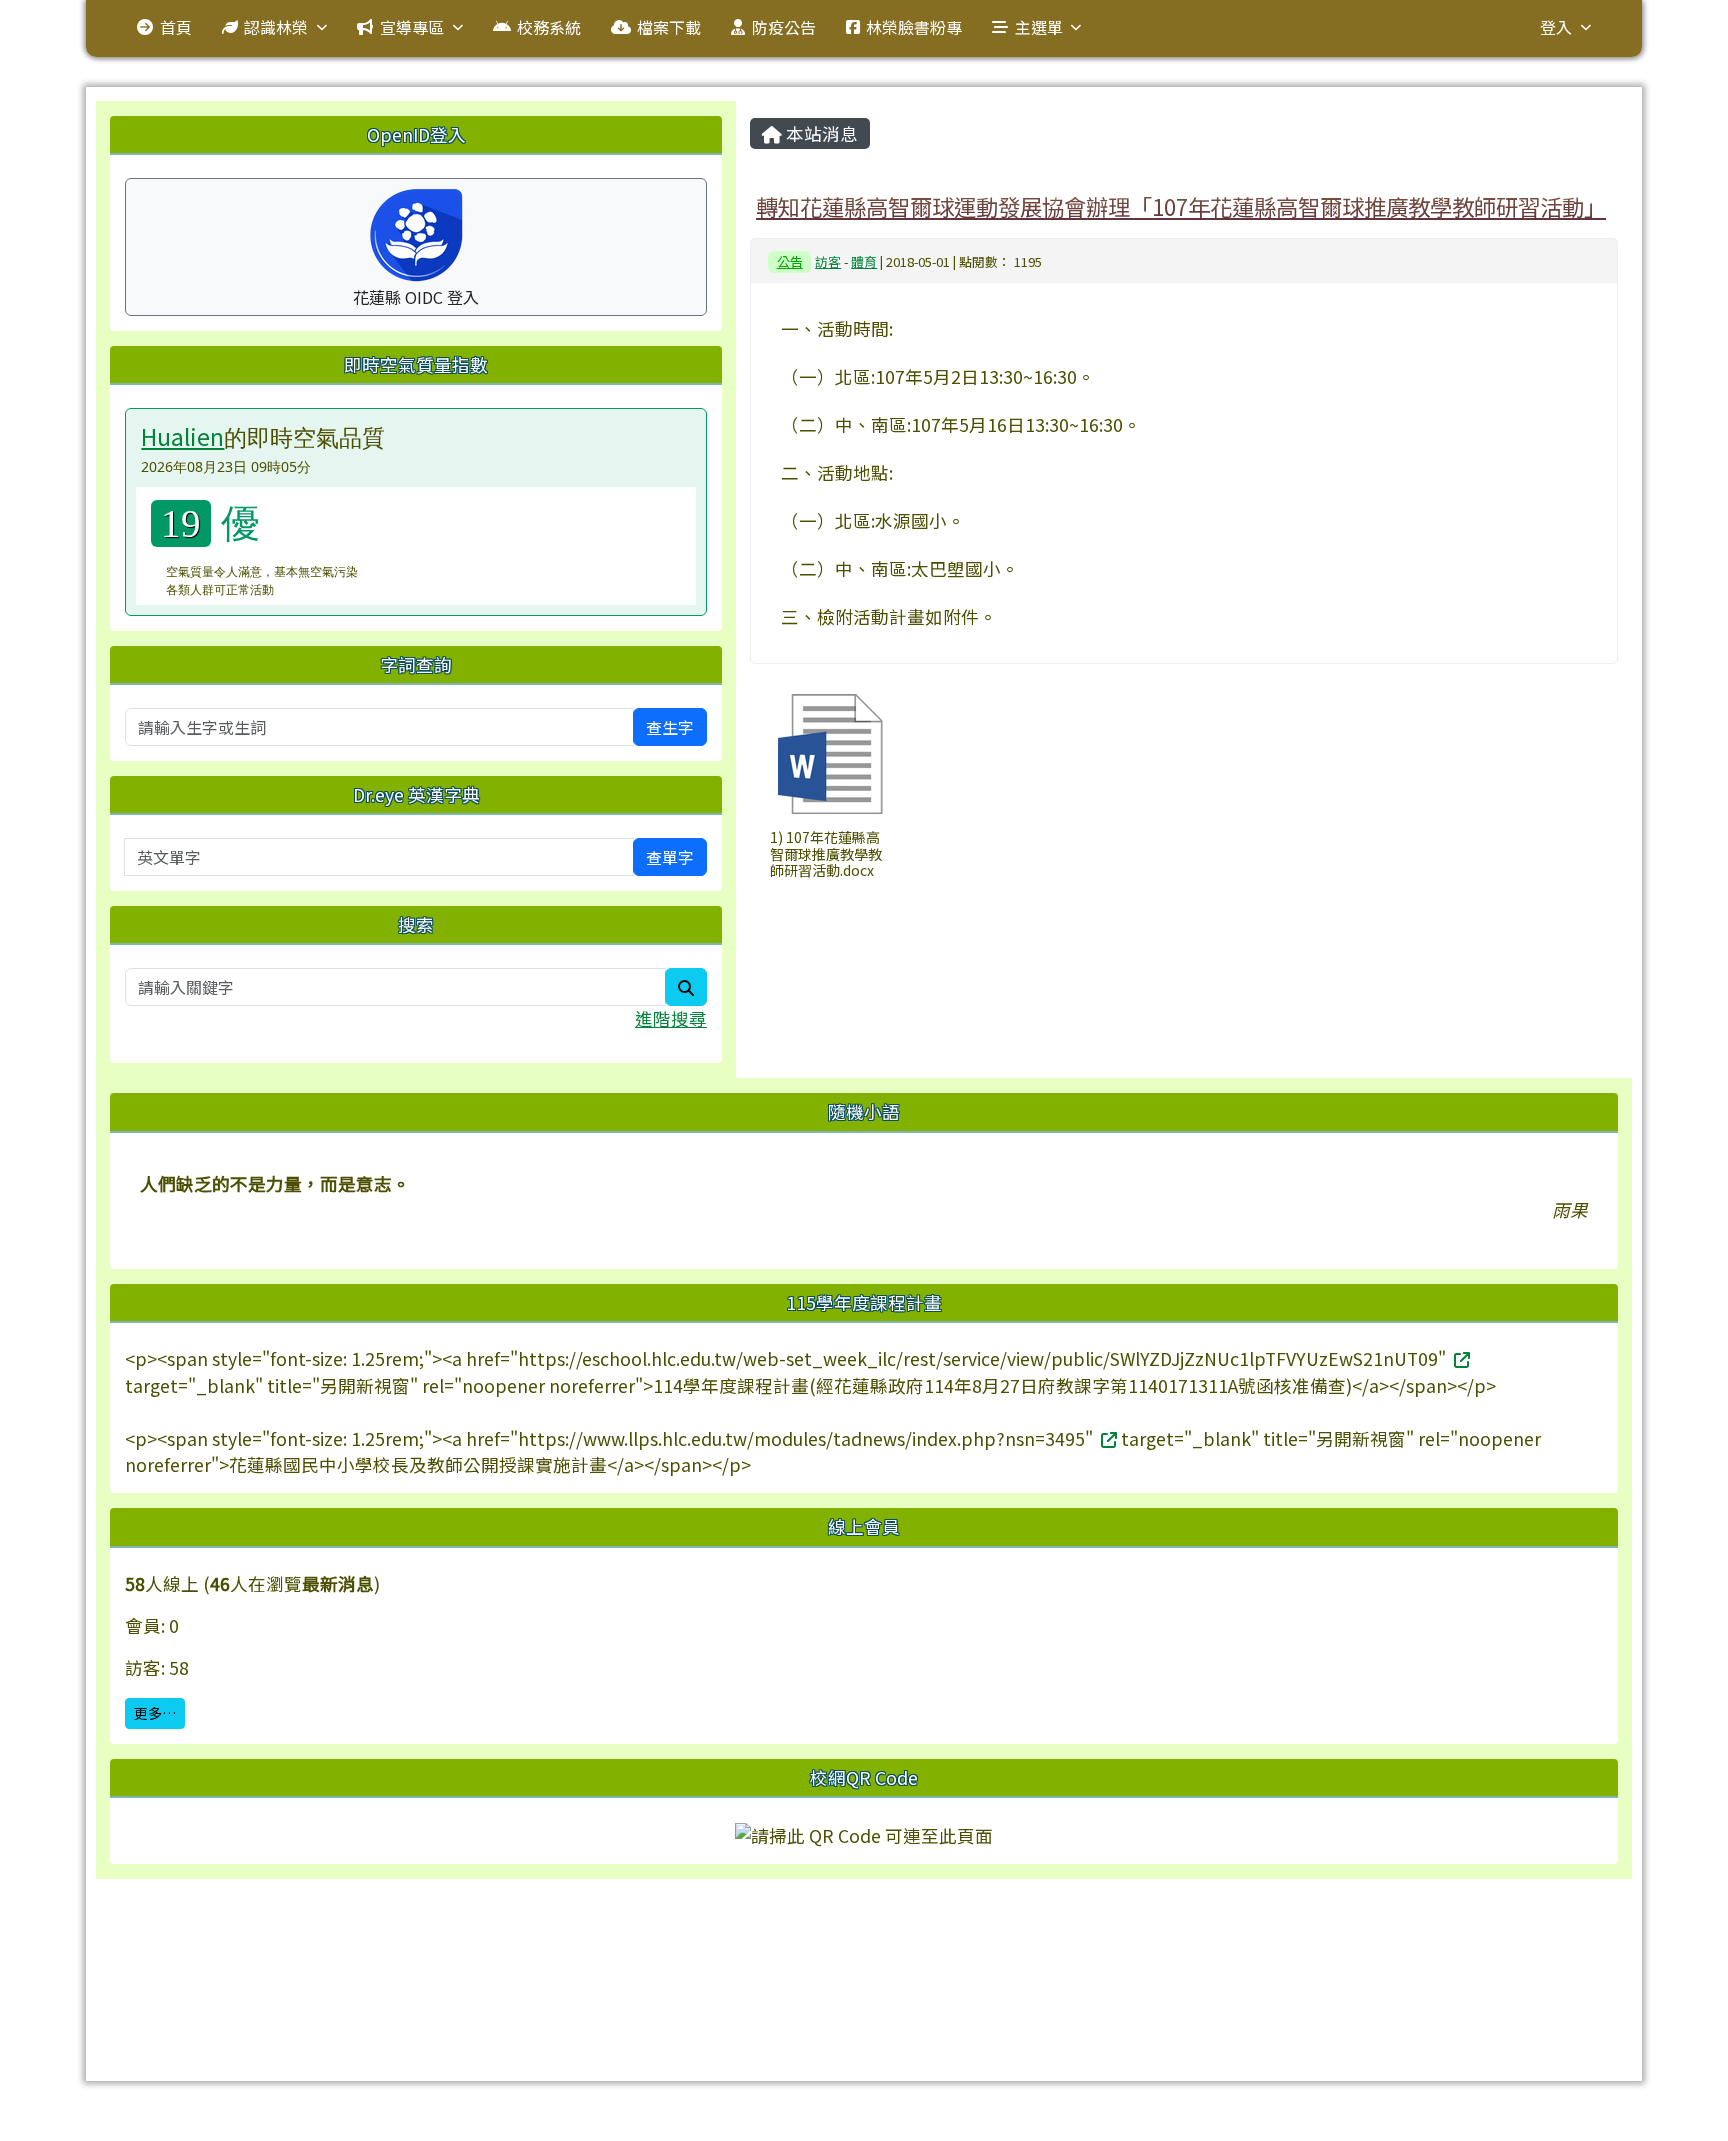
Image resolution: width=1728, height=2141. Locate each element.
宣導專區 (412, 27)
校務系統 (549, 27)
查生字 (670, 727)
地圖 (514, 1948)
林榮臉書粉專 (914, 27)
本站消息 (820, 133)
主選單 (1039, 27)
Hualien (182, 436)
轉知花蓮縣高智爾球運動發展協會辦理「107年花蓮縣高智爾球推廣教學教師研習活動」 (1181, 206)
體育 (864, 261)
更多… (155, 1713)
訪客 (828, 261)
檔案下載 (669, 27)
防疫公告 (784, 27)
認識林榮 (276, 27)
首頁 (176, 27)
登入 (1556, 27)
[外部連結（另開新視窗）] (1460, 1358)
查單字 (670, 857)
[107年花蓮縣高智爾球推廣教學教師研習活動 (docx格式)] (830, 754)
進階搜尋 (671, 1018)
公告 (790, 261)
